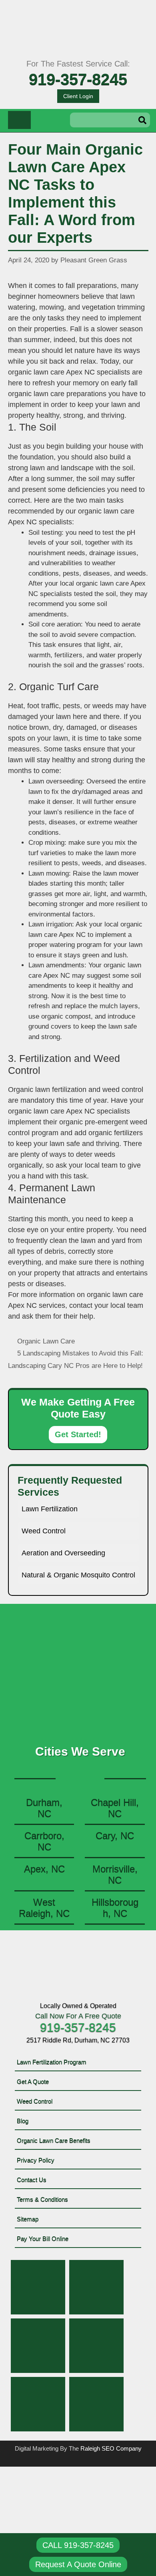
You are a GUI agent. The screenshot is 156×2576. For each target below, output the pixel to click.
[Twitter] (96, 2287)
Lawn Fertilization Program (52, 2062)
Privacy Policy (36, 2160)
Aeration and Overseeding (63, 1553)
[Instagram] (96, 2346)
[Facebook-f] (38, 2287)
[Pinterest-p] (38, 2346)
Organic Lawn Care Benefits (54, 2140)
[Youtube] (96, 2404)
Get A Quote (33, 2082)
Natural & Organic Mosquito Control (78, 1575)
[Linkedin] (38, 2404)
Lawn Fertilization (50, 1509)
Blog (23, 2121)
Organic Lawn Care (46, 1341)
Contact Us (32, 2180)
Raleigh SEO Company (111, 2448)
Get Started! (78, 1434)
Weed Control (44, 1531)
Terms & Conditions (42, 2199)
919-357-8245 (78, 79)
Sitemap (28, 2219)
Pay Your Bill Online (43, 2239)
